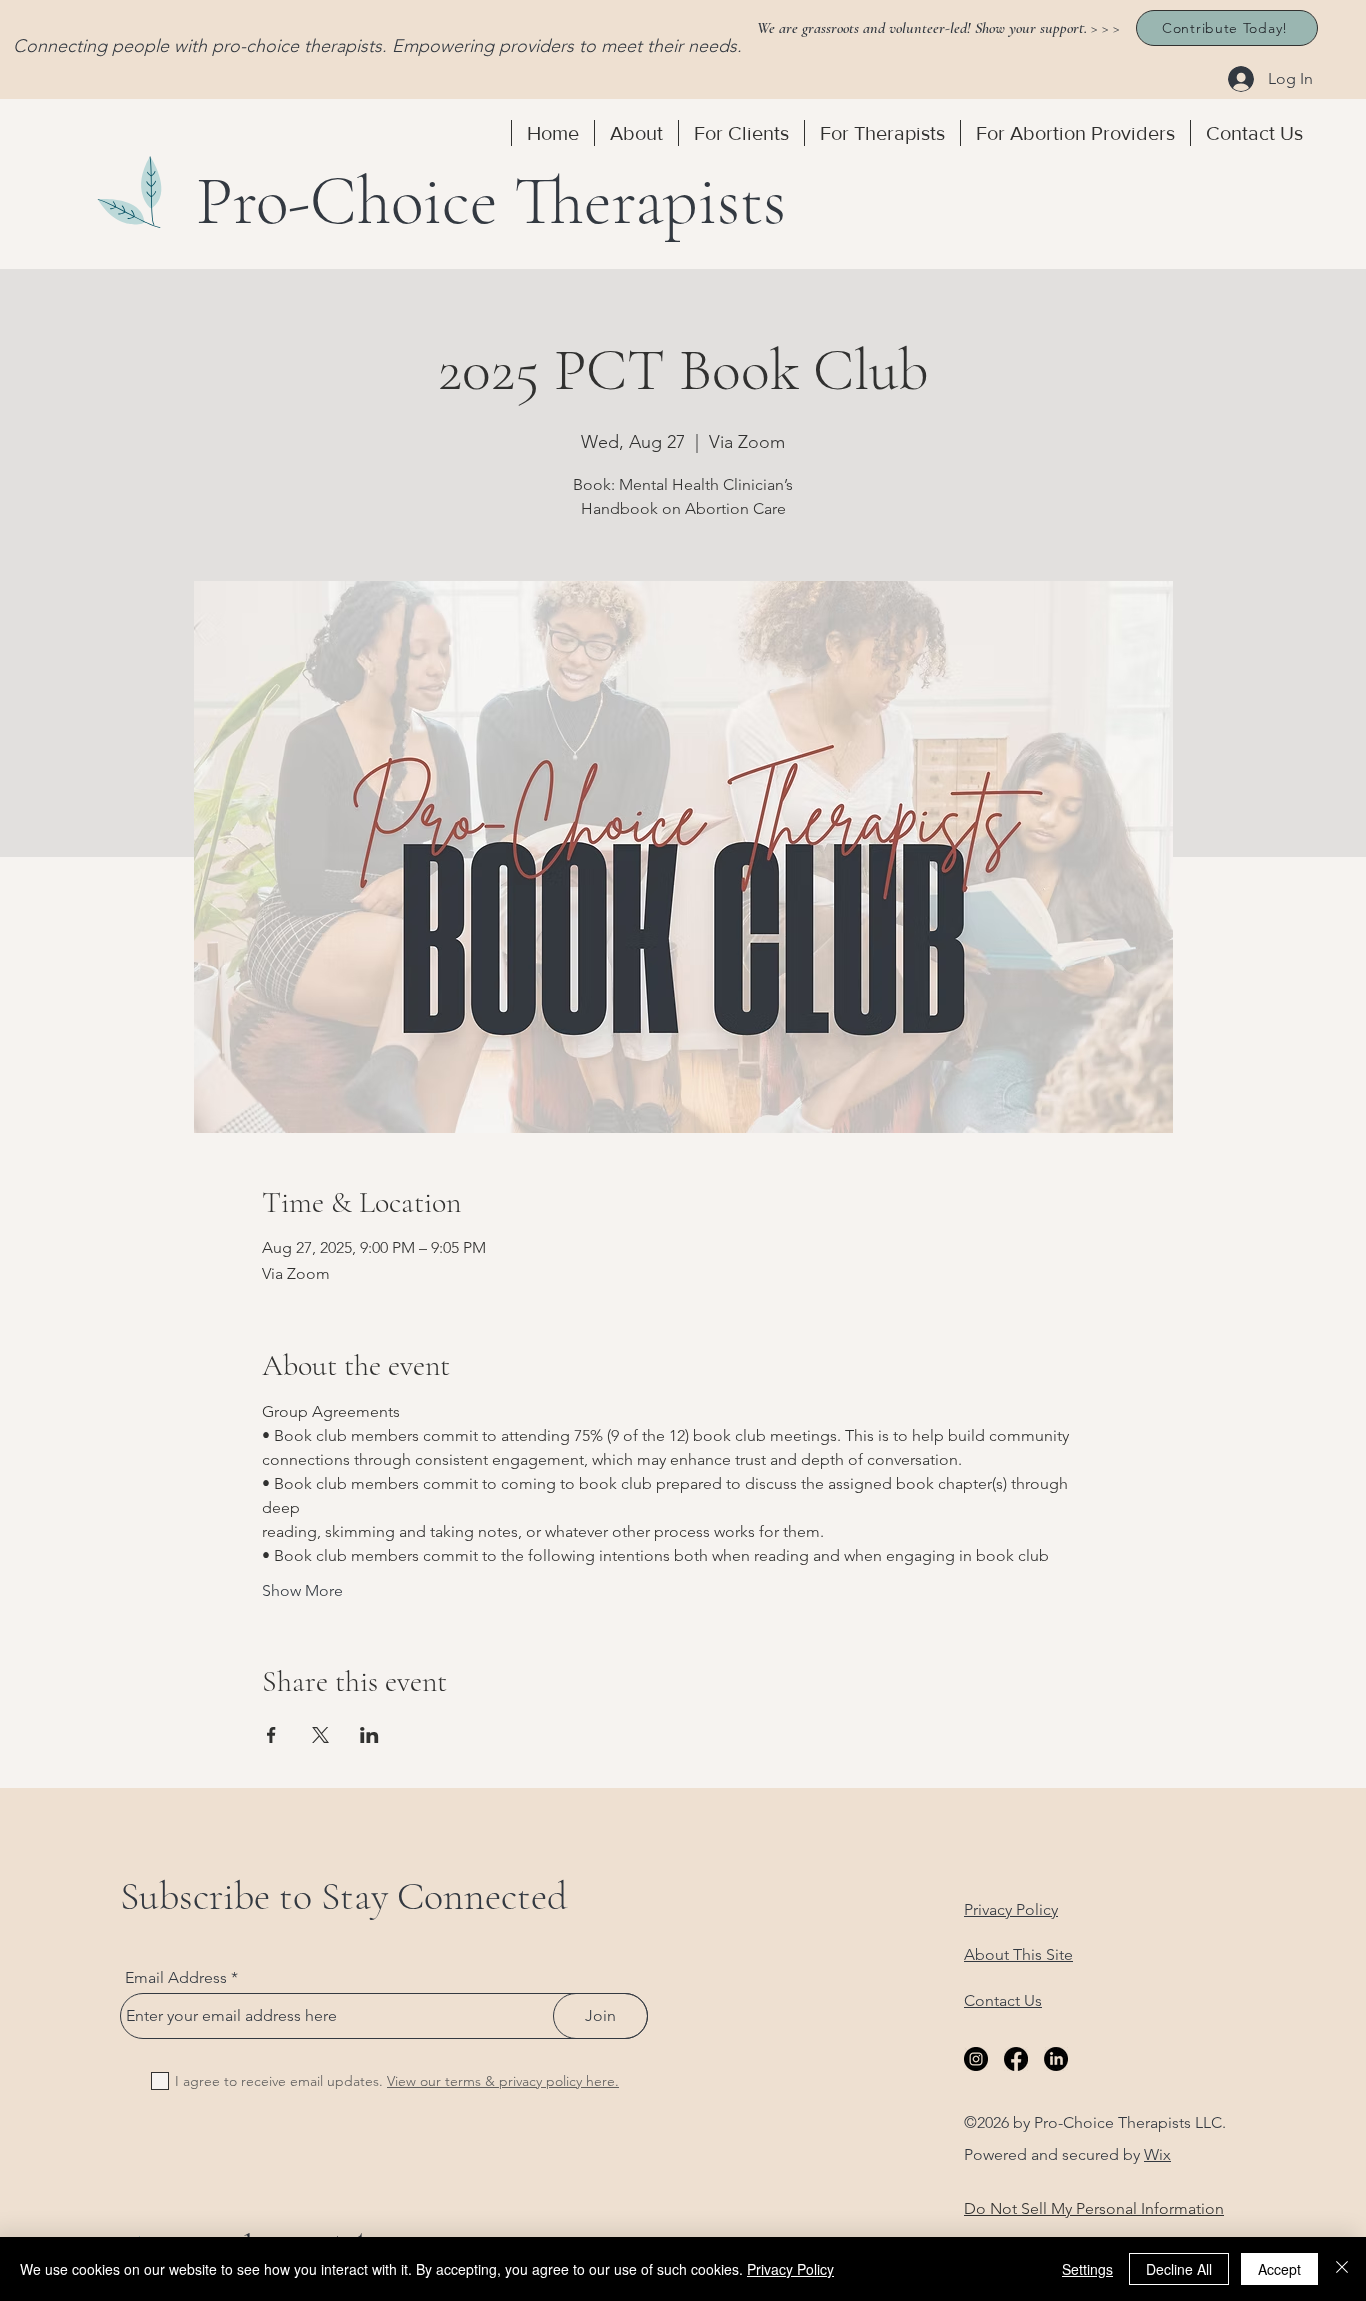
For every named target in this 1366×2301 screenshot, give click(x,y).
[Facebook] (1016, 2059)
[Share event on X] (320, 1735)
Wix (1157, 2154)
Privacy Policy (790, 2269)
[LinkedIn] (1056, 2059)
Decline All (1179, 2269)
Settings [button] (1087, 2269)
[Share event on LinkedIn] (369, 1735)
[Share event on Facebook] (271, 1735)
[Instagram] (976, 2059)
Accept (1279, 2269)
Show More (302, 1590)
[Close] (1342, 2269)
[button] (636, 133)
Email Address (176, 1978)
